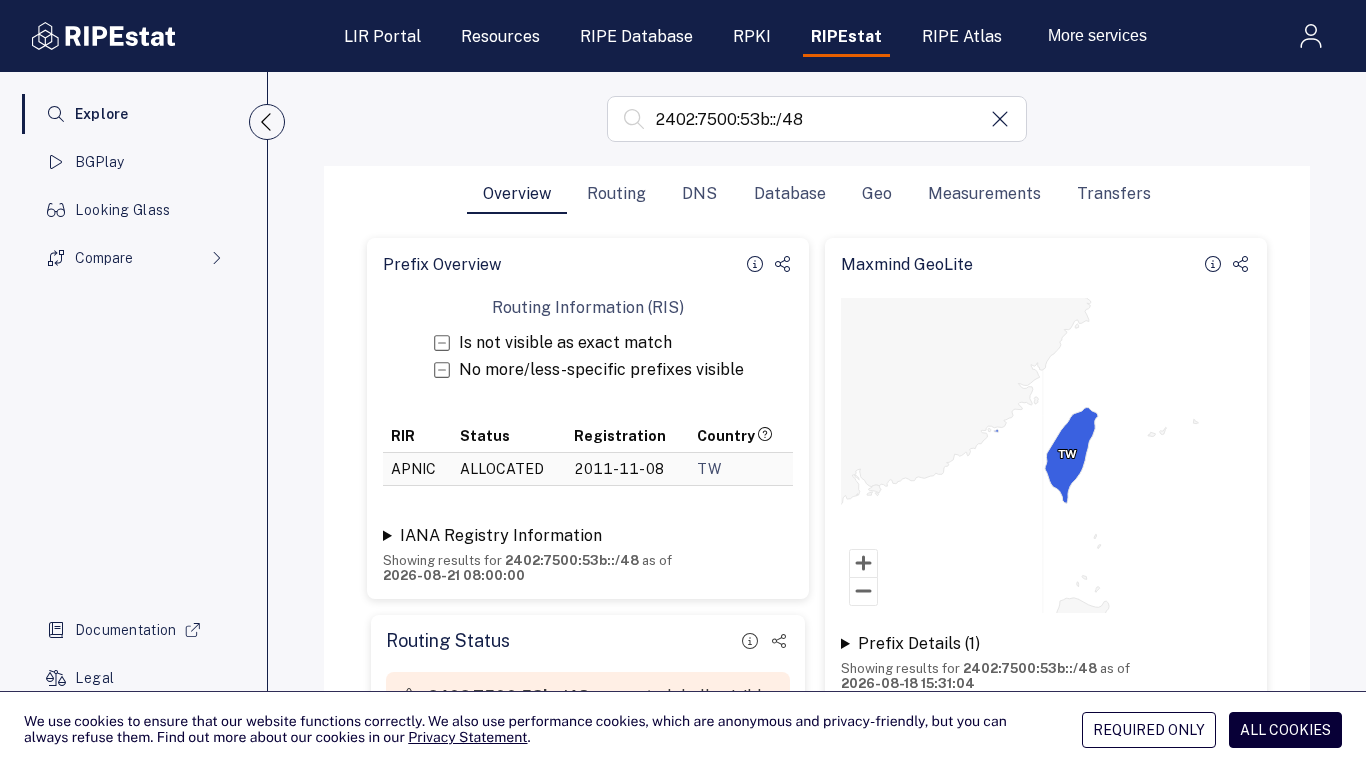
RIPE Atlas (962, 36)
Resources (500, 36)
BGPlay (100, 162)
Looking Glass (123, 210)
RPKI (752, 36)
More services (1097, 35)
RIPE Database (636, 36)
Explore (102, 114)
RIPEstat (846, 36)
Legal (94, 678)
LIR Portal (382, 36)
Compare (104, 258)
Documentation (126, 630)
